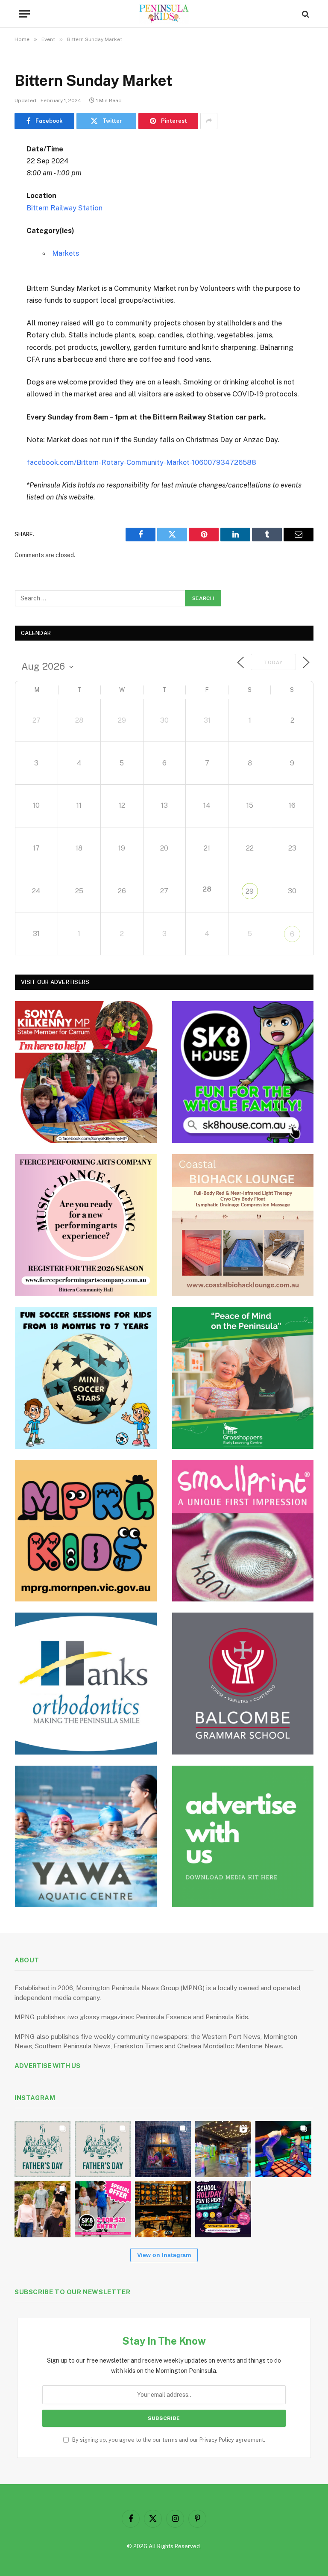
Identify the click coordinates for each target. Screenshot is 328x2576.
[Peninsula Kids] (164, 14)
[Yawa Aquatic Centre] (86, 1837)
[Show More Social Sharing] (209, 121)
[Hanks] (86, 1684)
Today (273, 662)
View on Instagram (164, 2255)
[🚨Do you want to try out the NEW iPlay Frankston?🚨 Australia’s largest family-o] (283, 2149)
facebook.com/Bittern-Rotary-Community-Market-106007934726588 (141, 462)
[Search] (305, 14)
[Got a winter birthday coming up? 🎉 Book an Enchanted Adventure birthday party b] (42, 2209)
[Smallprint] (243, 1531)
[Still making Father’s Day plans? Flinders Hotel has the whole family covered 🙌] (42, 2149)
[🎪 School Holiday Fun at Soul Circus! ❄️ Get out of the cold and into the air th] (223, 2209)
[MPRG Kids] (86, 1531)
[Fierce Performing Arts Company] (86, 1225)
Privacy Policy (217, 2440)
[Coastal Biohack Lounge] (243, 1225)
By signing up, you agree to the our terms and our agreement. (168, 2440)
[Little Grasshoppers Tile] (243, 1378)
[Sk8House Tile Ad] (243, 1072)
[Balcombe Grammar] (243, 1684)
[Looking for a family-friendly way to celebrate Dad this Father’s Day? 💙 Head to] (103, 2149)
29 (250, 891)
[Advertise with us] (243, 1837)
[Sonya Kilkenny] (86, 1072)
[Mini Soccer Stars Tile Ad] (86, 1378)
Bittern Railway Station (64, 208)
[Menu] (24, 14)
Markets (66, 253)
